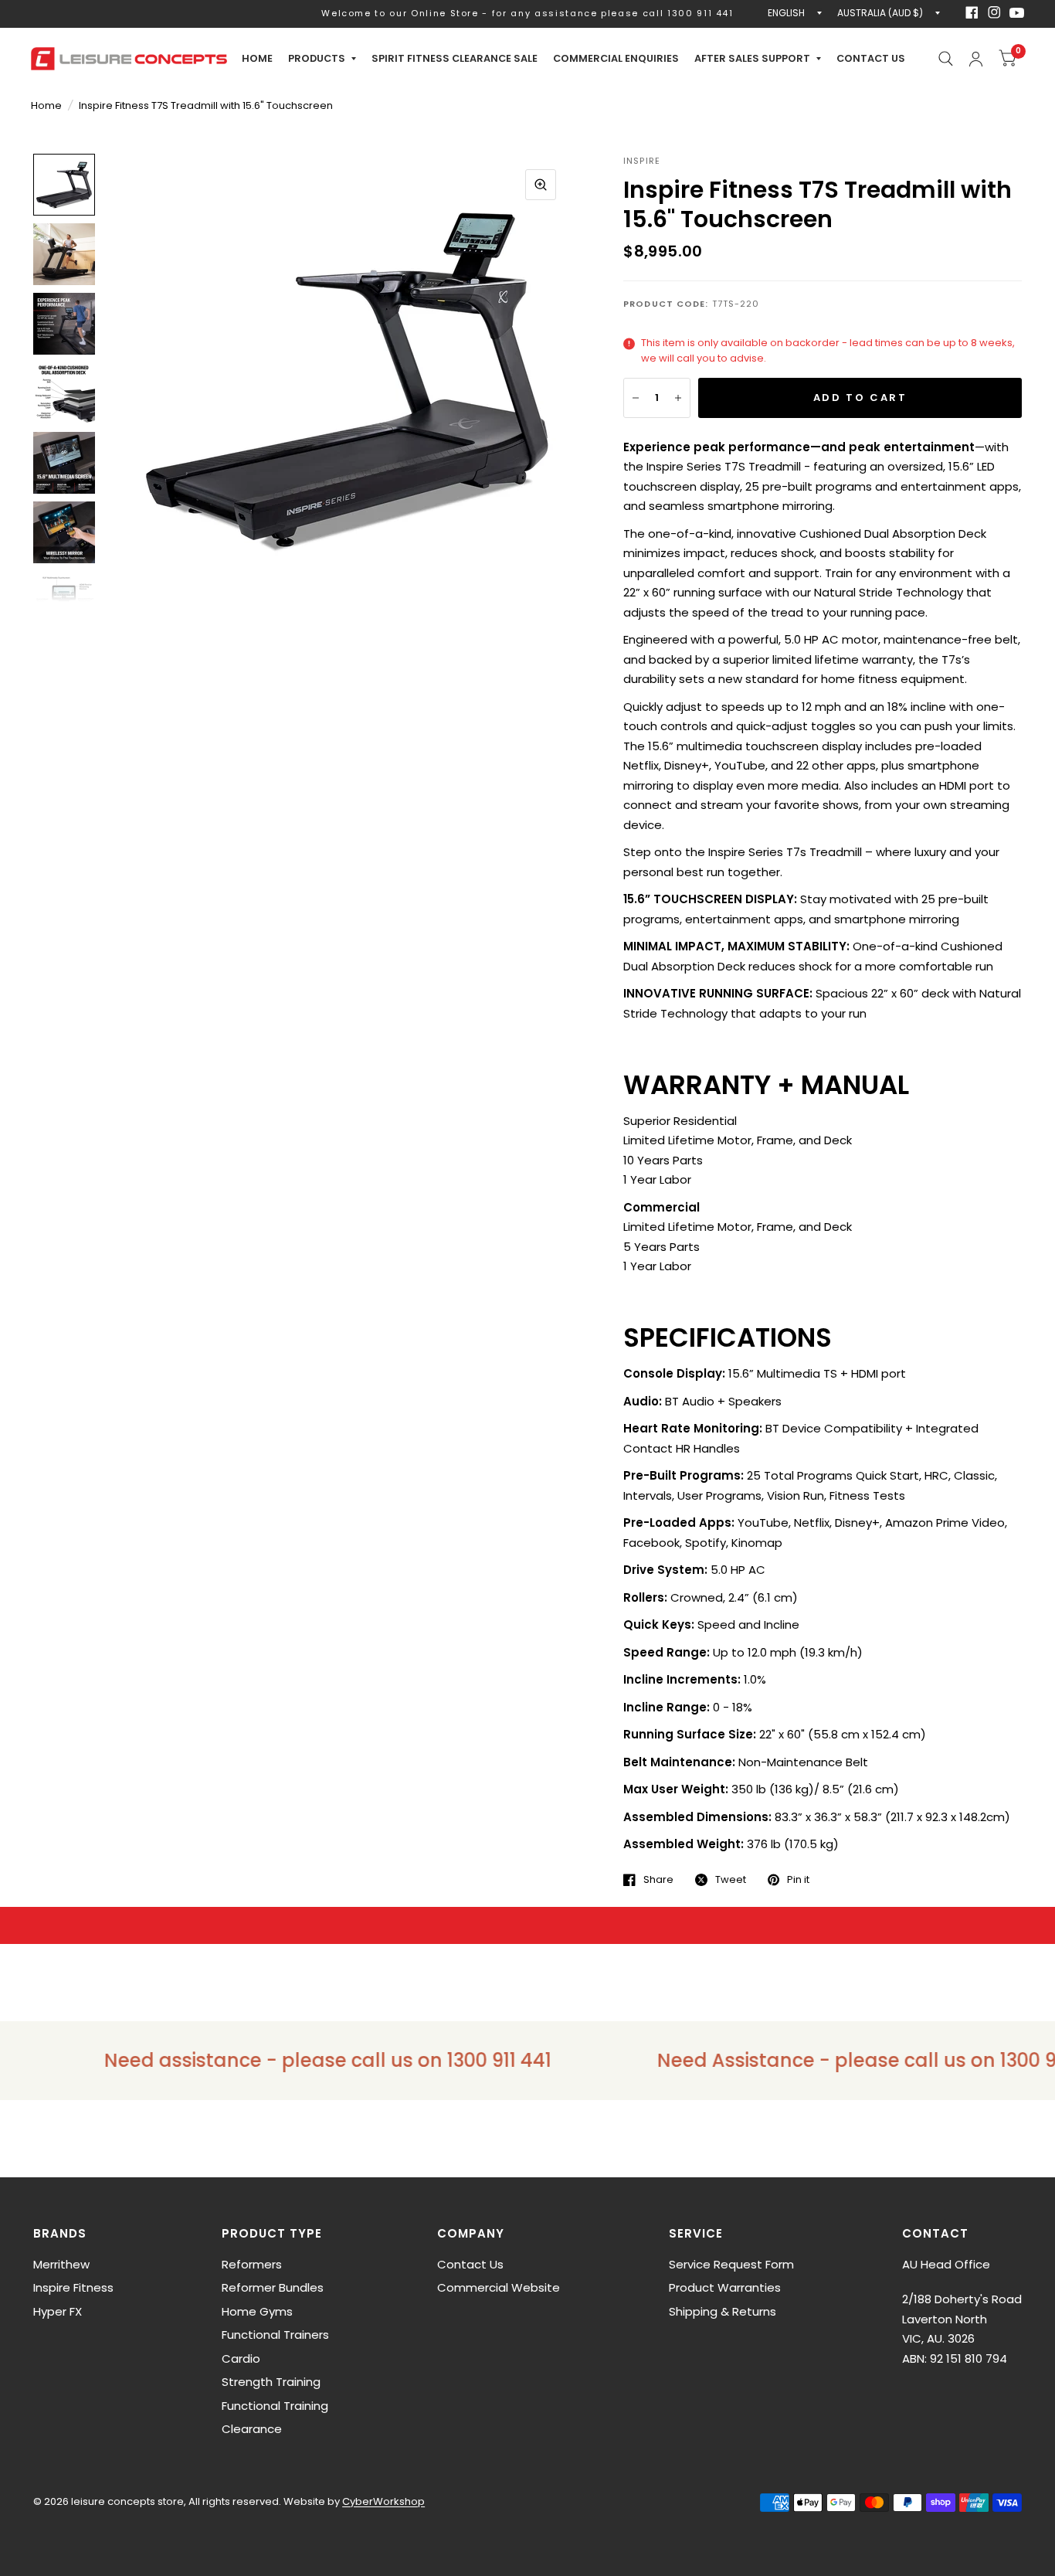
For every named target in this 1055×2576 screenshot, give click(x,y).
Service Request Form (731, 2264)
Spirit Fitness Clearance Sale (455, 58)
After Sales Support (752, 58)
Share (658, 1880)
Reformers (252, 2264)
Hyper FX (58, 2311)
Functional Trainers (275, 2335)
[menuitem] (257, 59)
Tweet (731, 1880)
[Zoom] (541, 185)
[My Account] (976, 59)
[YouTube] (1017, 13)
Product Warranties (725, 2287)
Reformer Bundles (273, 2287)
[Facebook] (972, 12)
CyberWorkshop (383, 2501)
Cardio (241, 2359)
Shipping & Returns (723, 2311)
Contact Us (871, 58)
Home (257, 58)
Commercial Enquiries (616, 58)
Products (317, 58)
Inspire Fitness (73, 2287)
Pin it (798, 1880)
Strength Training (271, 2382)
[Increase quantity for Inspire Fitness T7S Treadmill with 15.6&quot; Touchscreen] (678, 398)
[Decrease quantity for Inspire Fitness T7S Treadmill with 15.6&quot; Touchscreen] (636, 398)
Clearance (252, 2429)
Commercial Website (499, 2287)
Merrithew (61, 2264)
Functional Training (275, 2406)
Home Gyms (257, 2311)
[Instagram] (994, 12)
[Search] (946, 59)
